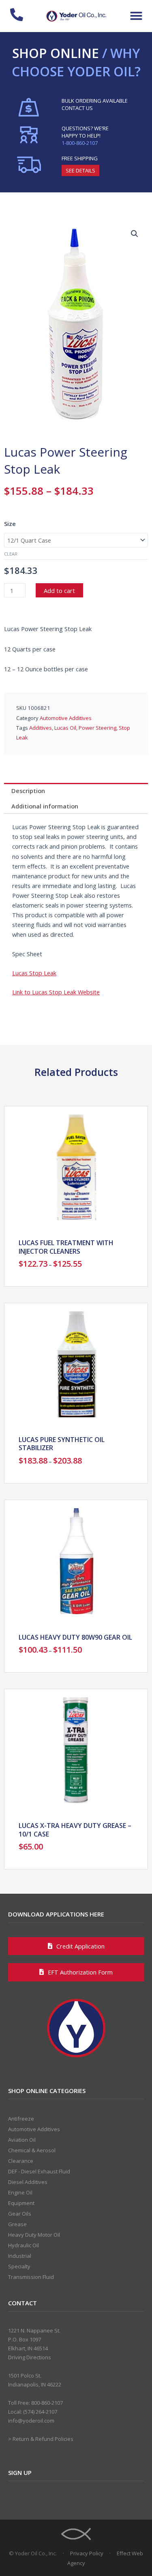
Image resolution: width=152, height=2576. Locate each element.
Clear (11, 554)
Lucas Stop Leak (34, 973)
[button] (136, 16)
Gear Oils (20, 2214)
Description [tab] (28, 791)
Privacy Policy (87, 2553)
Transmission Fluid (31, 2277)
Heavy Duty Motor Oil (34, 2235)
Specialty (19, 2266)
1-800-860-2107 (80, 143)
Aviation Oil (22, 2140)
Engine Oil (20, 2192)
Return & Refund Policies (43, 2439)
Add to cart (59, 591)
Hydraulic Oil (24, 2245)
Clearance (21, 2161)
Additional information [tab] (45, 806)
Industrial (20, 2256)
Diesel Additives (28, 2182)
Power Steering (97, 728)
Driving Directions (30, 2357)
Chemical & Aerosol (32, 2150)
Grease (17, 2224)
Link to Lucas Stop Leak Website (56, 992)
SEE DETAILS (80, 170)
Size (10, 524)
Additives (41, 728)
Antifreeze (21, 2119)
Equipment (21, 2203)
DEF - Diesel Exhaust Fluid (39, 2171)
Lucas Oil (65, 728)
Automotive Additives (66, 718)
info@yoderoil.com (31, 2421)
